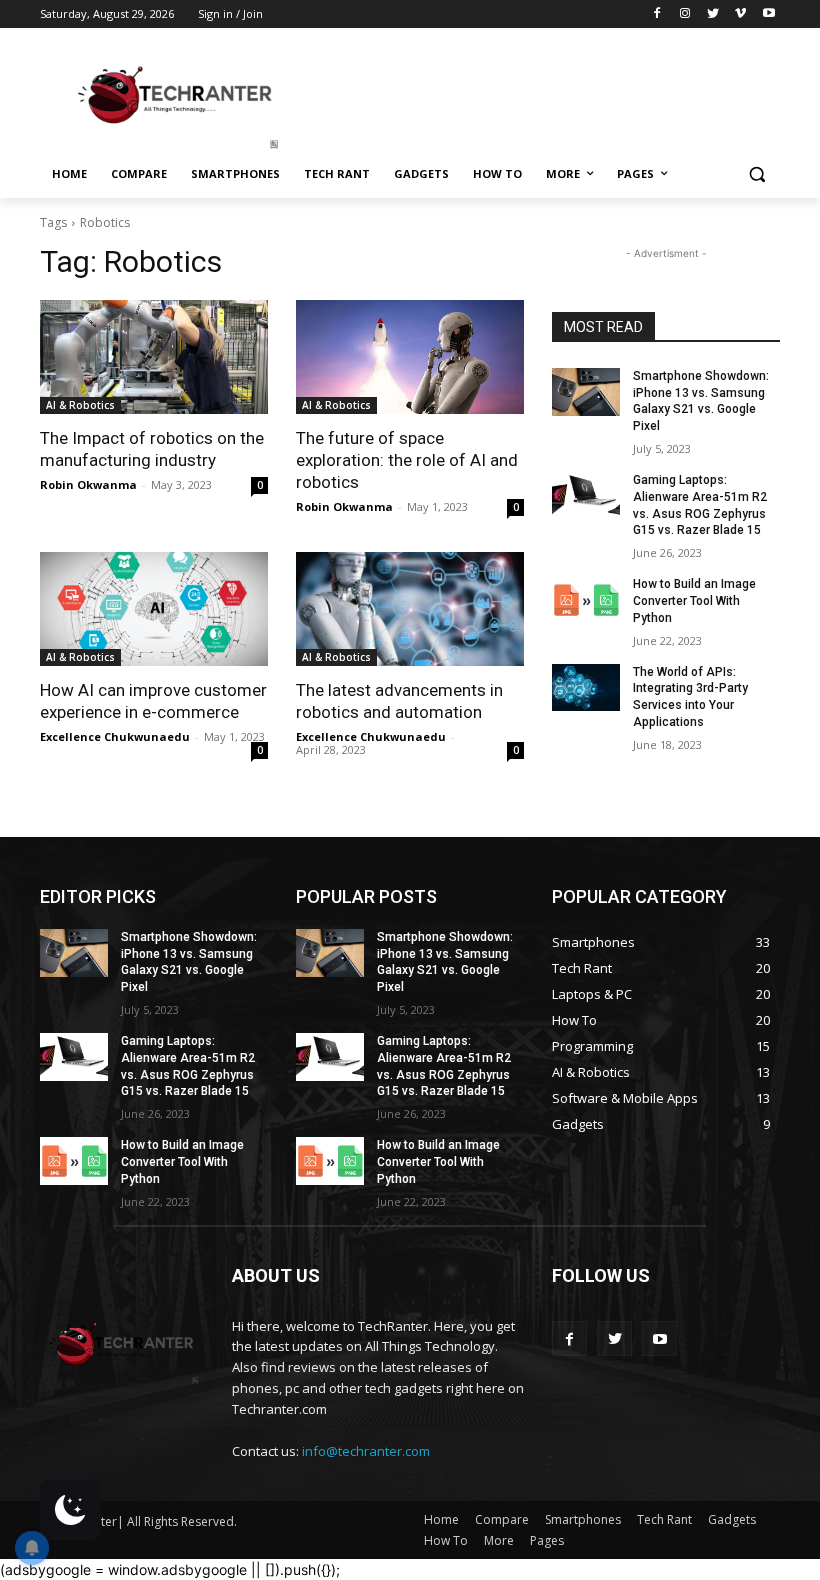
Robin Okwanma (88, 484)
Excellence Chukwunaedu (115, 736)
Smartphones (583, 1519)
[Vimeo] (740, 14)
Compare (502, 1519)
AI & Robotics (80, 405)
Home (441, 1519)
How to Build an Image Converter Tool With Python (694, 601)
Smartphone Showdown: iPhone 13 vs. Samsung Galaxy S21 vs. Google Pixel (701, 401)
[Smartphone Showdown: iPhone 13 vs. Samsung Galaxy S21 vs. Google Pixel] (586, 392)
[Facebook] (657, 14)
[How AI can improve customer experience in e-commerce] (154, 609)
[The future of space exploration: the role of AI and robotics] (410, 357)
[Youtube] (768, 14)
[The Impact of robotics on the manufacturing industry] (154, 357)
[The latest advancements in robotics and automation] (410, 609)
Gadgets (732, 1519)
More (499, 1540)
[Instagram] (685, 14)
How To (446, 1540)
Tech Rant (664, 1519)
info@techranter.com (366, 1451)
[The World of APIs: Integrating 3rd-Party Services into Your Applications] (586, 688)
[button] (756, 174)
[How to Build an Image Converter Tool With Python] (586, 600)
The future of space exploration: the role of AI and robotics (407, 460)
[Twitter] (713, 14)
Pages (547, 1540)
